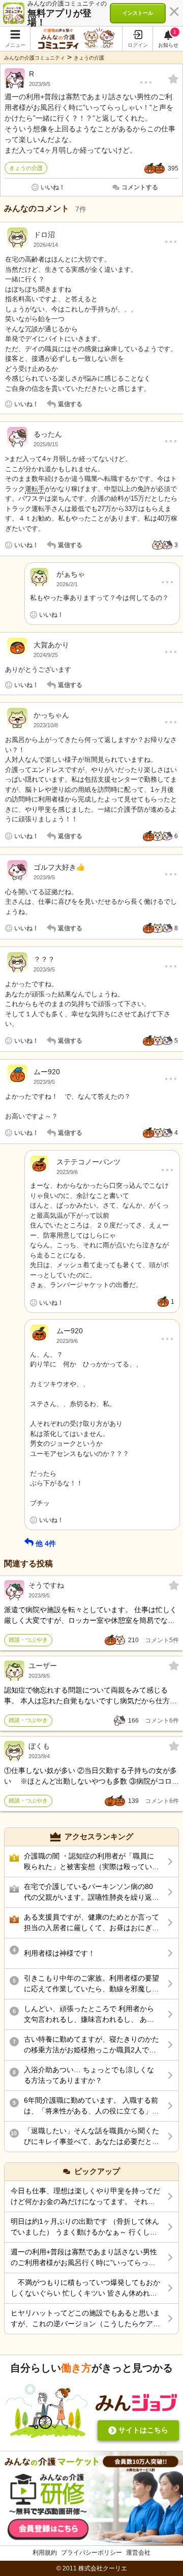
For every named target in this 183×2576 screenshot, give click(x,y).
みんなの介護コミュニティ (35, 58)
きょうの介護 (89, 58)
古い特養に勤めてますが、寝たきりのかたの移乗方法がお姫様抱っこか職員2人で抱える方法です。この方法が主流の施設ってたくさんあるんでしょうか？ (91, 2045)
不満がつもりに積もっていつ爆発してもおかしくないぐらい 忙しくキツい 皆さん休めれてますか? (85, 2288)
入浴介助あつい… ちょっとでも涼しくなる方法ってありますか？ (89, 2075)
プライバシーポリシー (91, 2553)
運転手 (35, 489)
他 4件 (46, 1543)
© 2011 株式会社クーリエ (92, 2568)
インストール (138, 13)
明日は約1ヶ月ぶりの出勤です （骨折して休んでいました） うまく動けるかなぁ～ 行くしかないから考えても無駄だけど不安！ (85, 2227)
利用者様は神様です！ (59, 1953)
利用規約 (45, 2553)
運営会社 (138, 2553)
